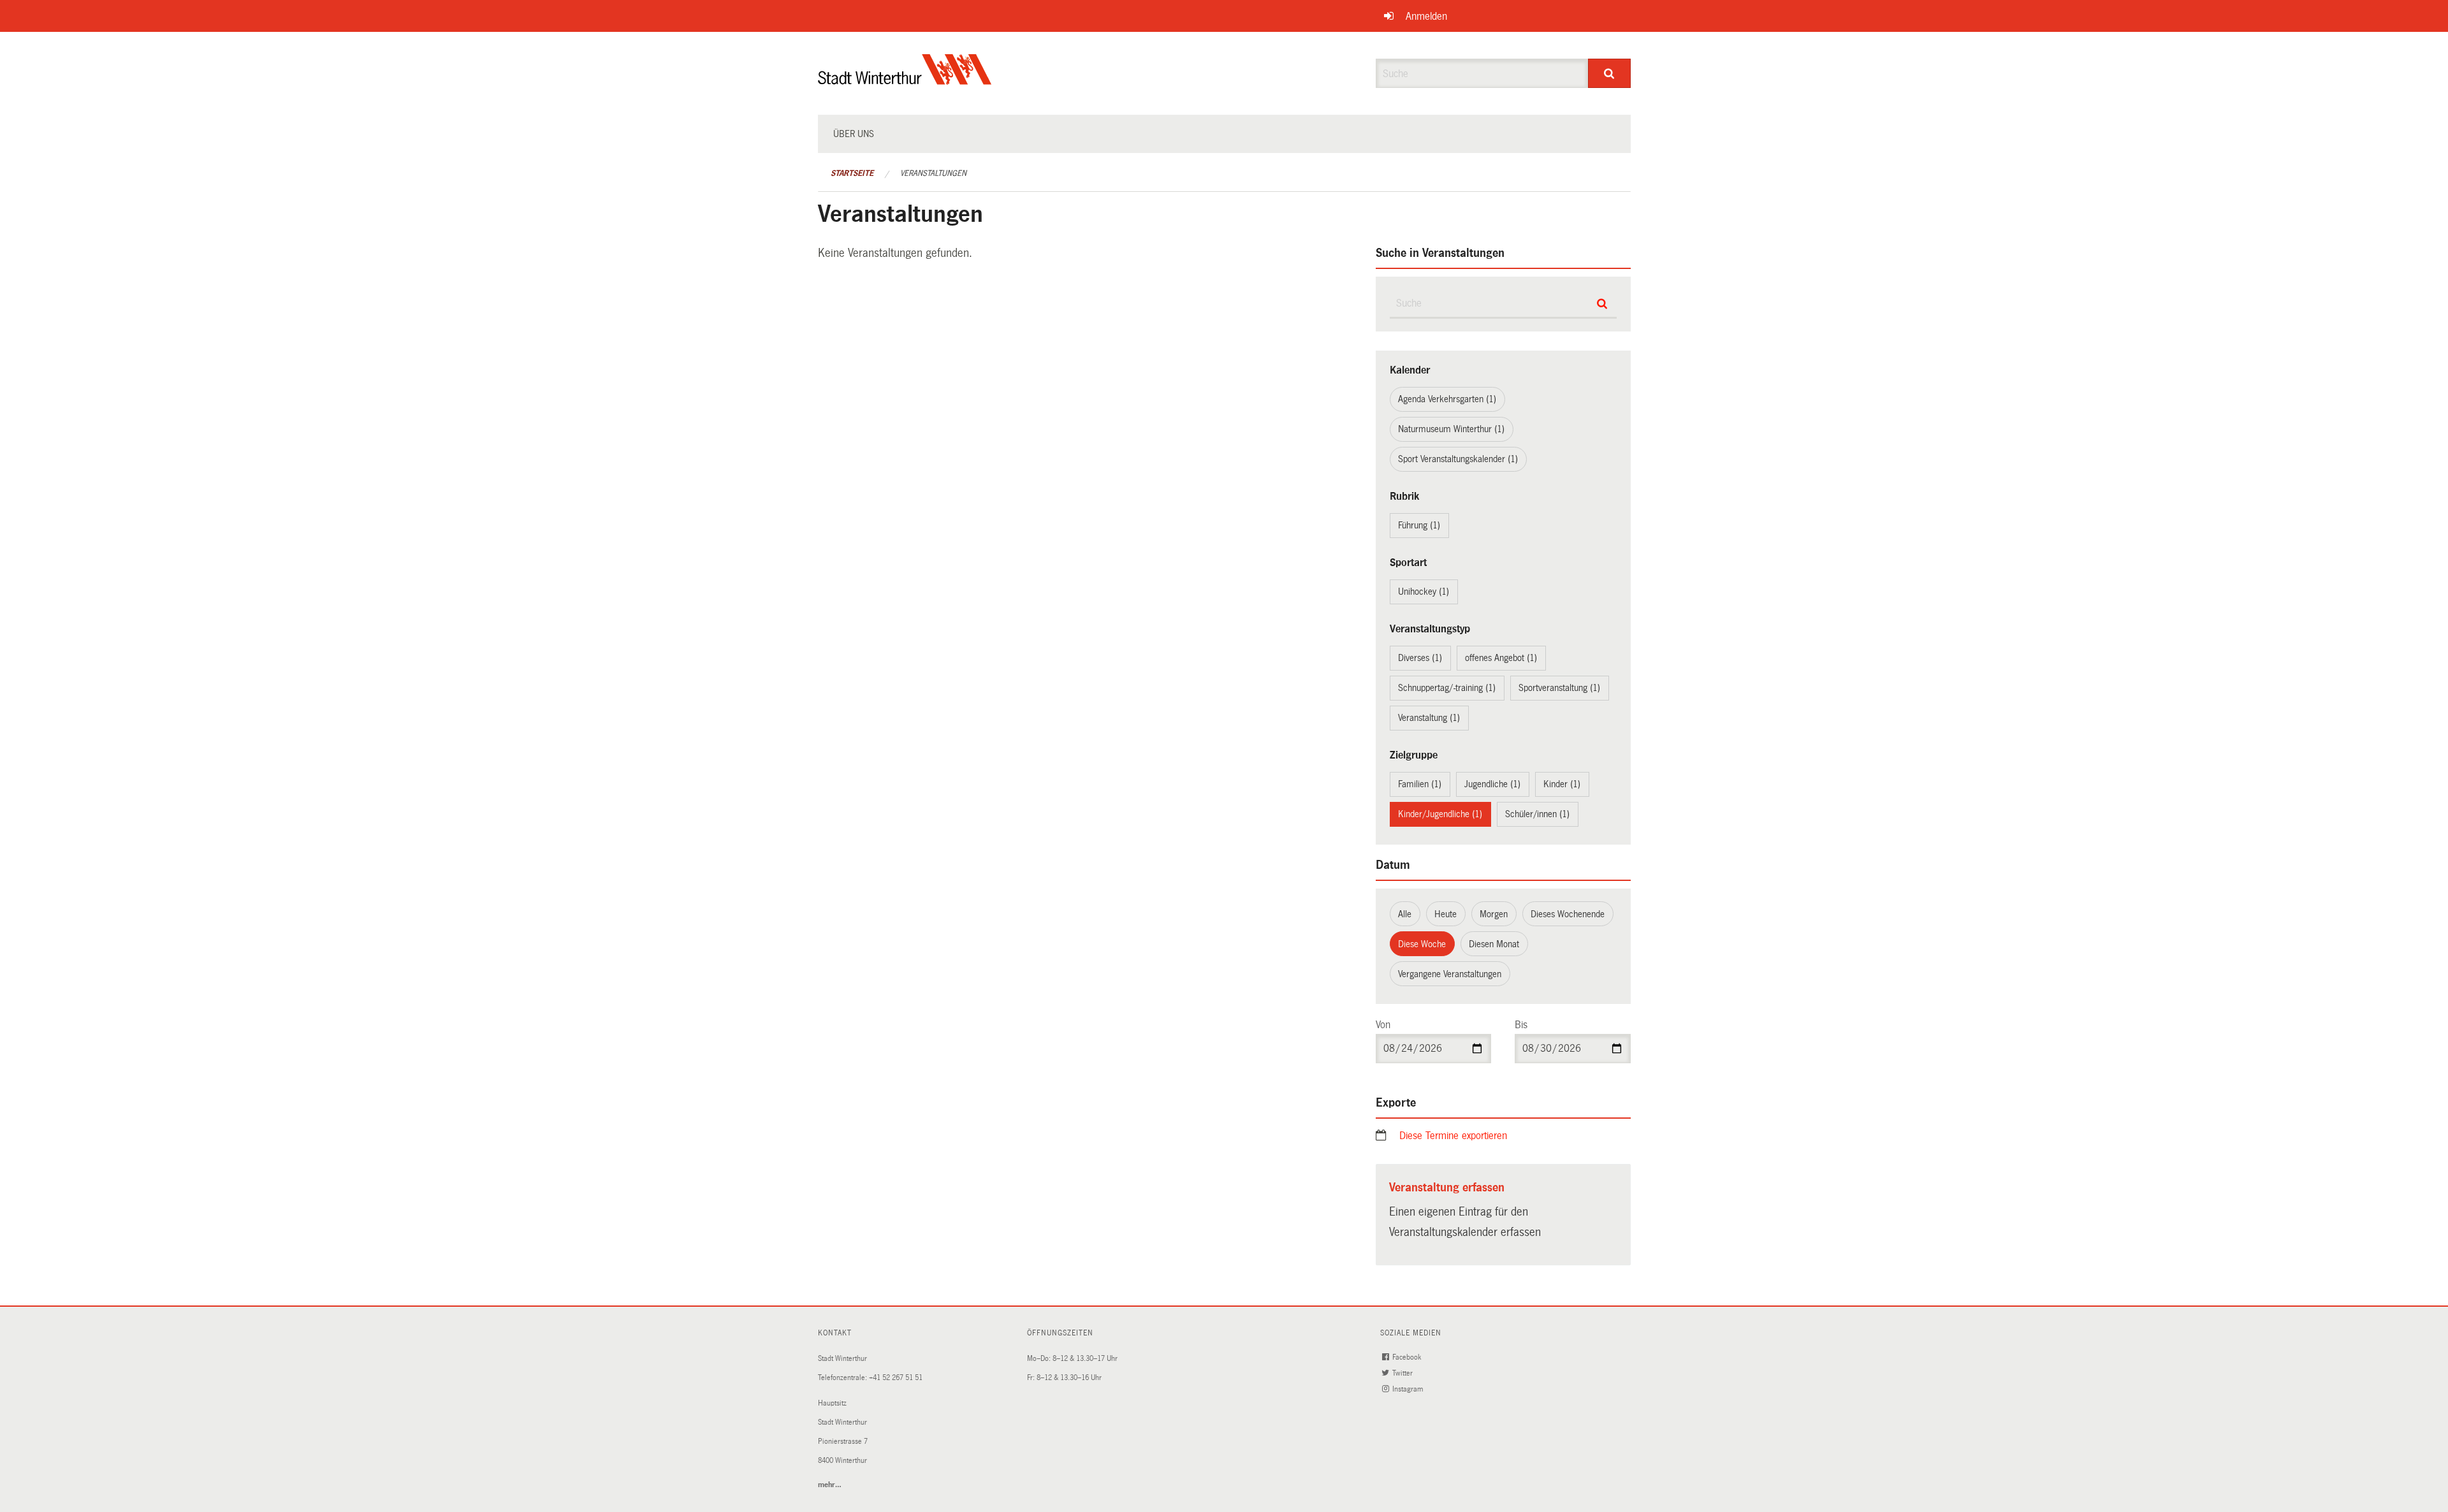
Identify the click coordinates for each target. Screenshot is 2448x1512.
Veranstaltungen (933, 173)
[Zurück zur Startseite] (905, 80)
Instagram (1409, 1389)
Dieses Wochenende (1568, 914)
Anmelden (1426, 16)
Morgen (1494, 914)
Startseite (852, 173)
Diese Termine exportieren (1453, 1136)
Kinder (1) (1562, 784)
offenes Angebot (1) (1501, 658)
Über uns (854, 134)
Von (1383, 1025)
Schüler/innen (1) (1537, 814)
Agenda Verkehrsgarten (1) (1447, 399)
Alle (1405, 914)
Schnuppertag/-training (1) (1447, 688)
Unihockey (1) (1424, 592)
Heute (1446, 914)
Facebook (1408, 1357)
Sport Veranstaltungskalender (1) (1458, 459)
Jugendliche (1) (1492, 784)
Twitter (1403, 1373)
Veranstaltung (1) (1429, 718)
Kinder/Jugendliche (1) (1440, 814)
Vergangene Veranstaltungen (1450, 974)
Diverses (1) (1420, 658)
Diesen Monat (1494, 944)
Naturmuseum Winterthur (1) (1451, 429)
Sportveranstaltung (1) (1559, 688)
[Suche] (1609, 73)
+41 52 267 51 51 (896, 1378)
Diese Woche (1422, 944)
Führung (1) (1419, 525)
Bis (1521, 1025)
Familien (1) (1420, 784)
